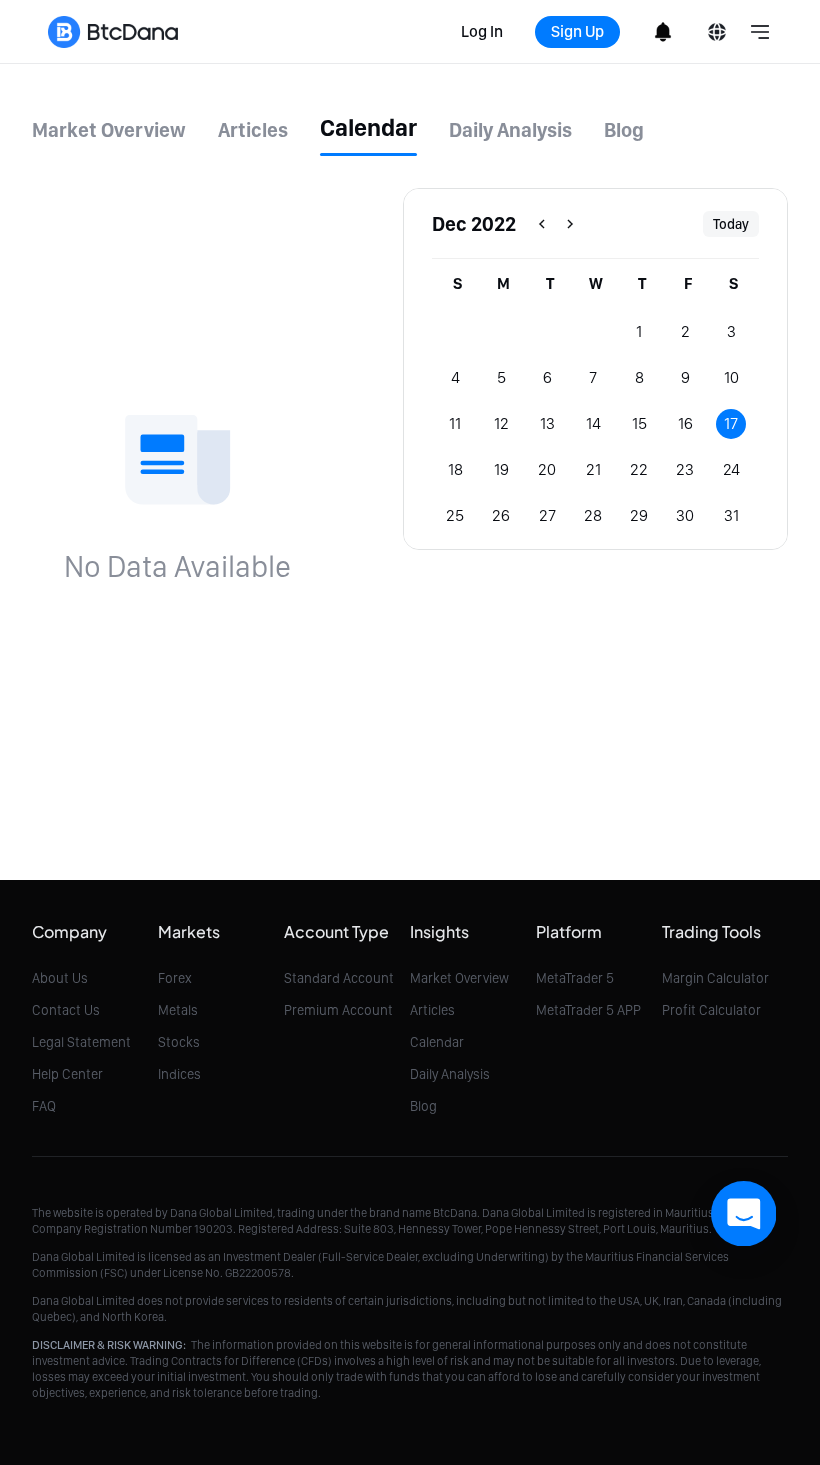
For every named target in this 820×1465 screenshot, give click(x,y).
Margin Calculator (715, 978)
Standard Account (339, 978)
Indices (179, 1074)
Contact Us (66, 1010)
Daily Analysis (450, 1074)
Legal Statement (81, 1042)
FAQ (44, 1106)
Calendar (437, 1042)
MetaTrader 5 (575, 978)
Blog (423, 1106)
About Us (60, 978)
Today (731, 224)
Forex (175, 978)
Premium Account (338, 1010)
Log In (482, 31)
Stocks (179, 1042)
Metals (178, 1010)
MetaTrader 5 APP (588, 1010)
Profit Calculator (711, 1010)
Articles (432, 1010)
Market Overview (459, 978)
